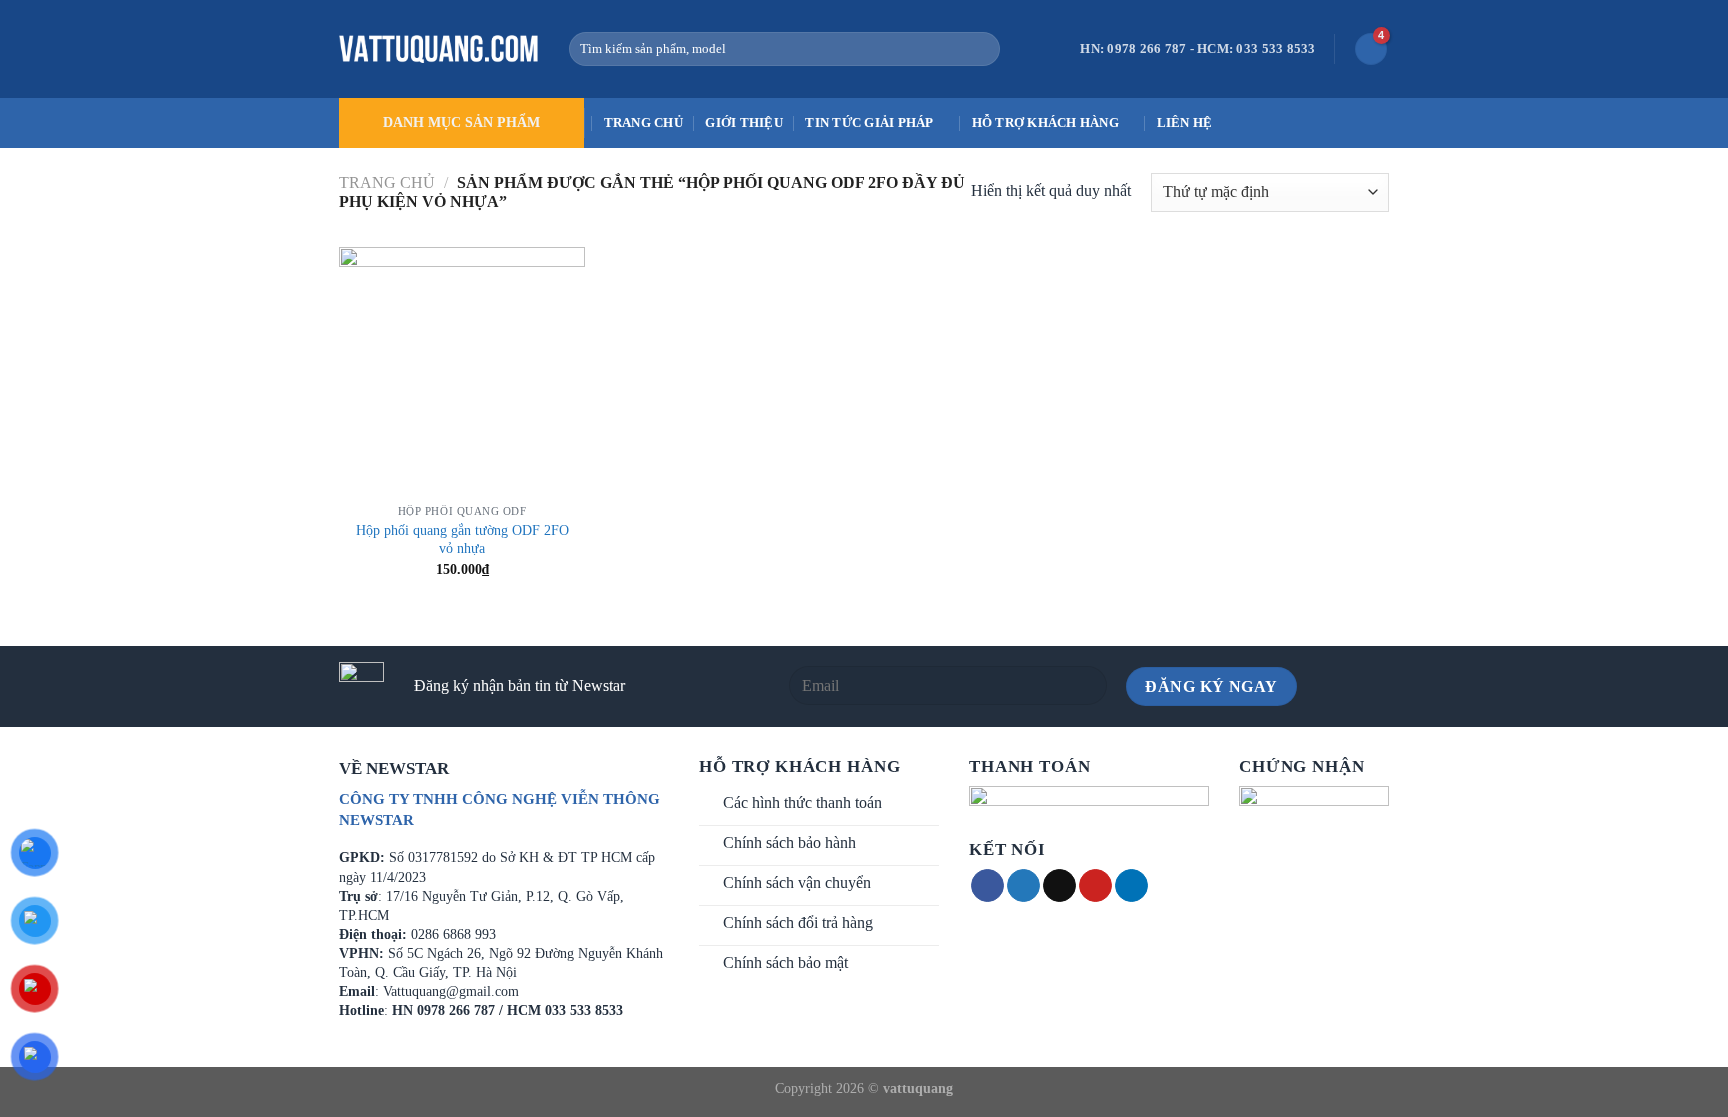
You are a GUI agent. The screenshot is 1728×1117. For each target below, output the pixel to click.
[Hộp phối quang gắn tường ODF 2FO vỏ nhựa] (462, 370)
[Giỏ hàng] (1371, 49)
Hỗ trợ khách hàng (1045, 123)
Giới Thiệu (744, 123)
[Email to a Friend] (1059, 886)
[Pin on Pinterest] (1095, 886)
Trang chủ (643, 123)
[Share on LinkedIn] (1131, 886)
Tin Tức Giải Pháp (869, 123)
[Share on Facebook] (987, 886)
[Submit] (980, 49)
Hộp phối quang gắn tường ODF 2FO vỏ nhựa (462, 539)
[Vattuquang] (439, 49)
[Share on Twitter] (1023, 886)
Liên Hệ (1185, 123)
